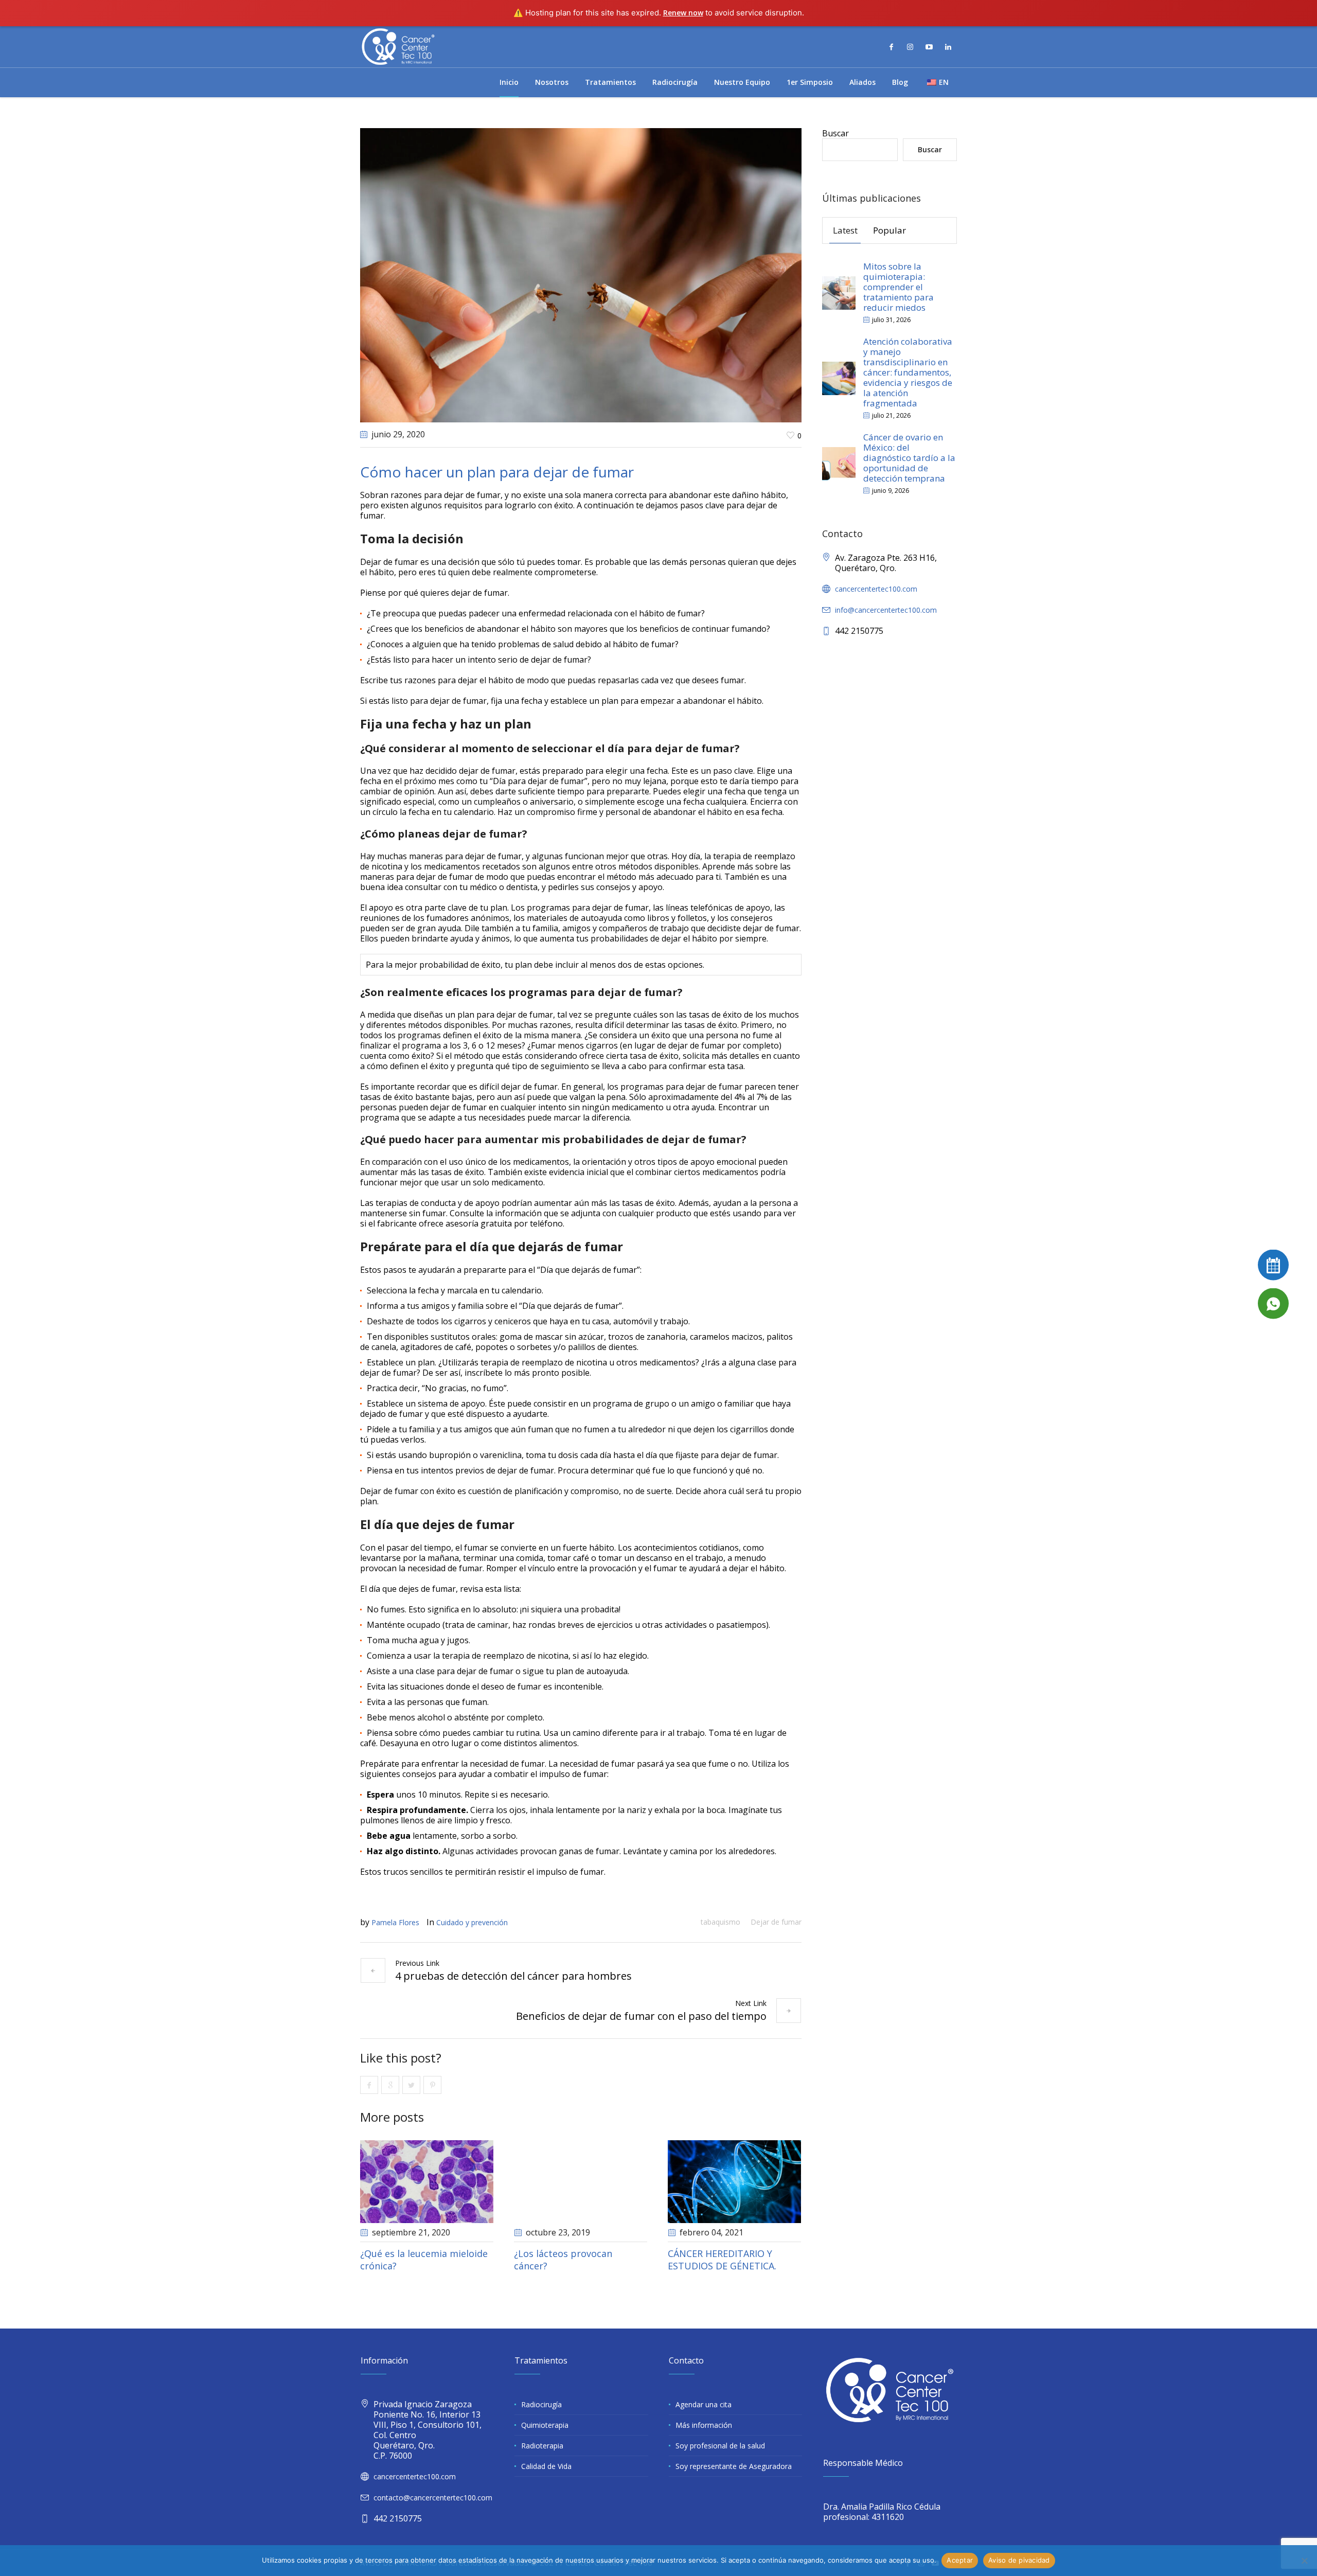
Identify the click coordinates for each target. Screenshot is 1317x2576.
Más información (704, 2425)
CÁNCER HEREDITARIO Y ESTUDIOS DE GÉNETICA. (722, 2260)
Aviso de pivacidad (1019, 2560)
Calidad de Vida (546, 2466)
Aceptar (960, 2560)
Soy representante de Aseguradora (734, 2466)
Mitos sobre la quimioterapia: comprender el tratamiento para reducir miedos (898, 287)
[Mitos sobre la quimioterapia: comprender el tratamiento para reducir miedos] (839, 292)
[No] (1304, 2561)
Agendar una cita (704, 2404)
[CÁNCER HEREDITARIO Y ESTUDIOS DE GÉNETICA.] (734, 2182)
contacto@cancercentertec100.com (433, 2498)
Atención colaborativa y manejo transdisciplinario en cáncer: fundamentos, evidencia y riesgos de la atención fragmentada (908, 372)
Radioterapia (542, 2446)
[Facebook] (891, 47)
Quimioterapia (545, 2425)
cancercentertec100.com (876, 589)
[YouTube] (929, 47)
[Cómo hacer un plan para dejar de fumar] (581, 274)
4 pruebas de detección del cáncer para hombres (513, 1976)
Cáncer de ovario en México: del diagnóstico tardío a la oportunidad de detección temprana (909, 458)
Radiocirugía (541, 2404)
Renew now (683, 13)
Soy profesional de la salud (720, 2446)
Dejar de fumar (776, 1922)
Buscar (835, 133)
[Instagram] (910, 47)
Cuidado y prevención (472, 1922)
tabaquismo (720, 1922)
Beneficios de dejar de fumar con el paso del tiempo (641, 2016)
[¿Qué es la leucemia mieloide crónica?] (427, 2182)
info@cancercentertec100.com (886, 610)
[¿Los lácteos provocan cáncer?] (581, 2182)
